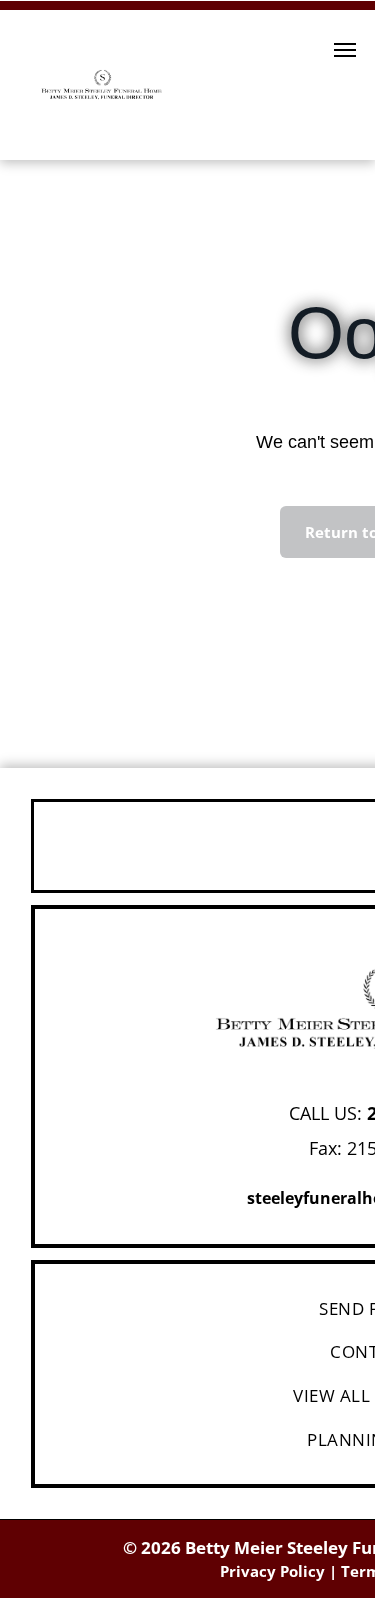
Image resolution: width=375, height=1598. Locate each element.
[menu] (345, 50)
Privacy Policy (272, 1571)
